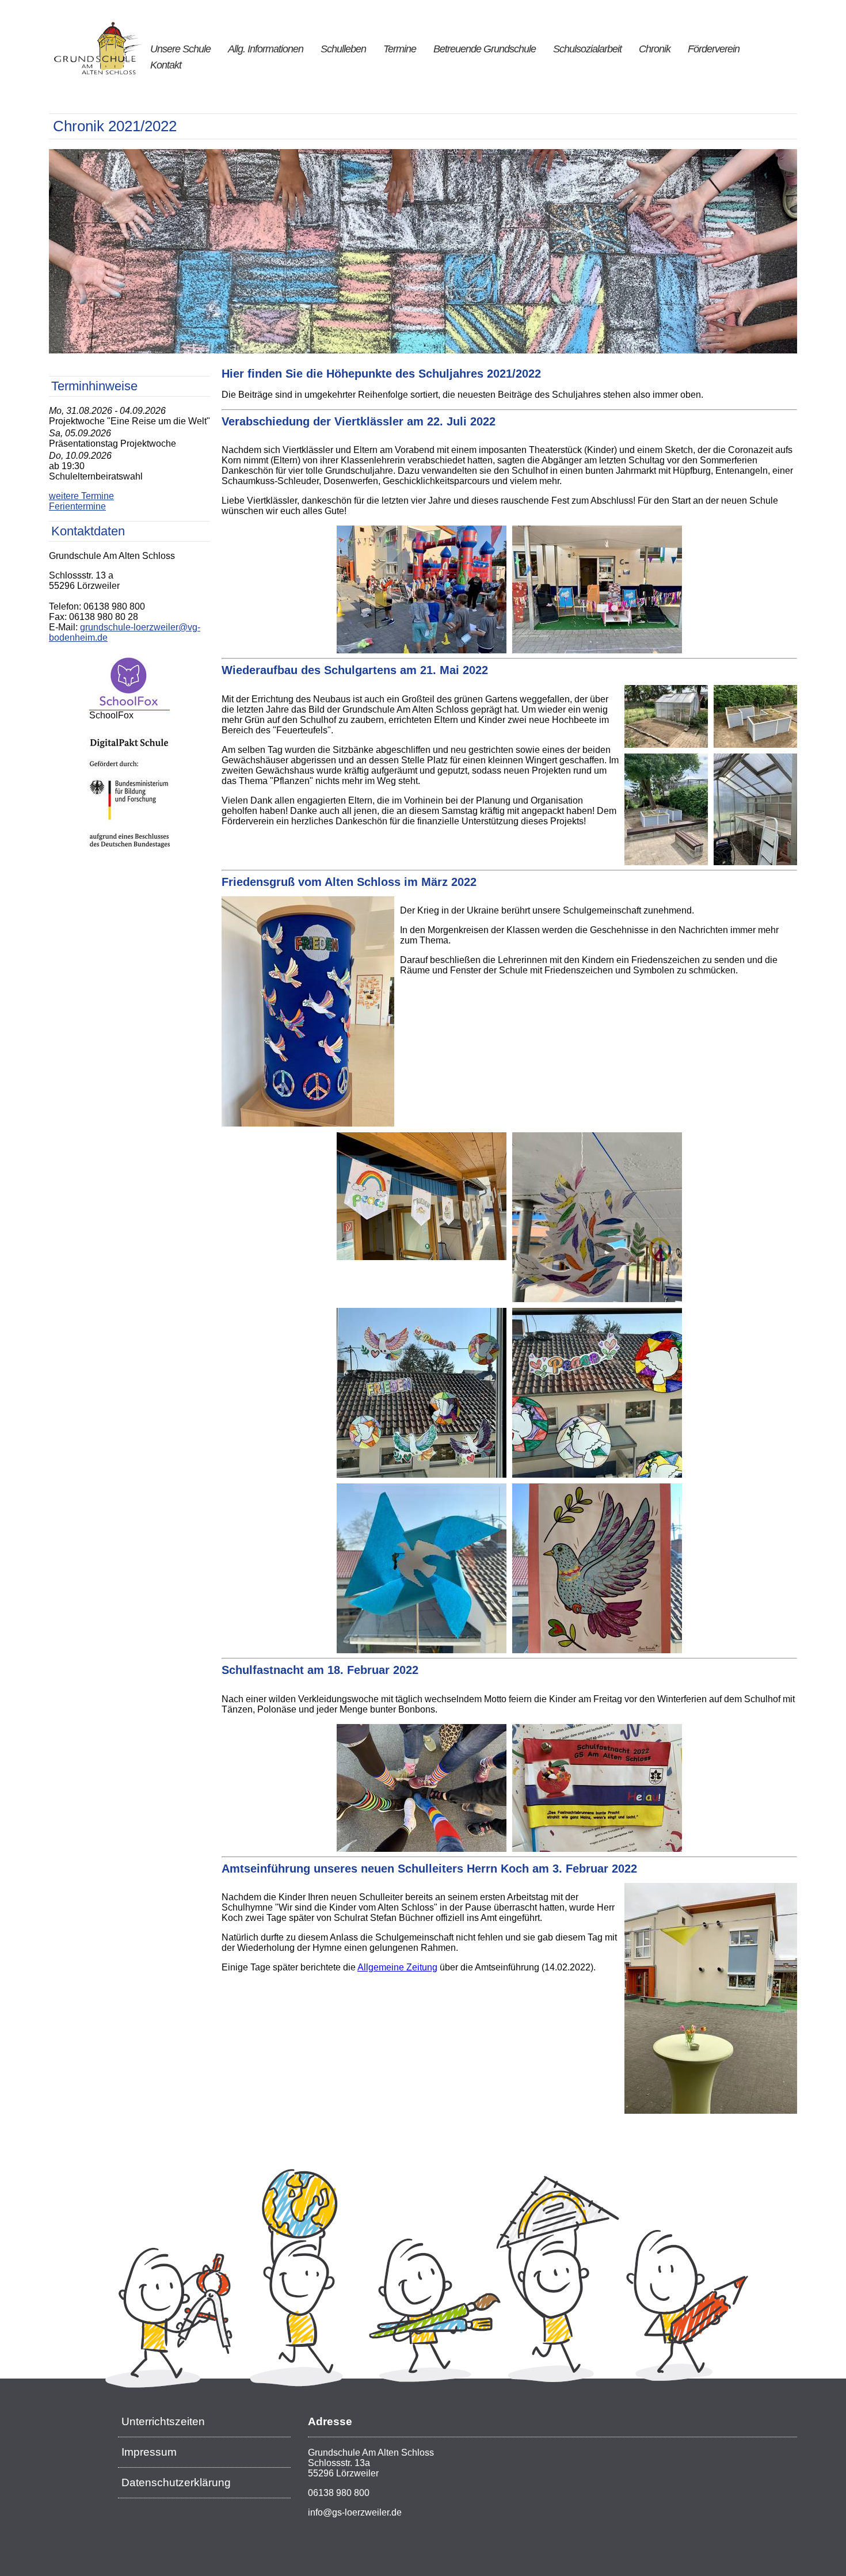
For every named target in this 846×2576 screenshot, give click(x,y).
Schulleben (343, 49)
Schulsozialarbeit (587, 49)
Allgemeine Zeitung (397, 1967)
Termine (400, 49)
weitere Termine (81, 496)
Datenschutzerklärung (176, 2482)
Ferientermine (77, 506)
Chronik (655, 49)
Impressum (149, 2452)
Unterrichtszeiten (163, 2421)
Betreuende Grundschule (485, 49)
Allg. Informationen (266, 49)
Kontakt (166, 65)
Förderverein (714, 49)
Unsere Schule (180, 49)
